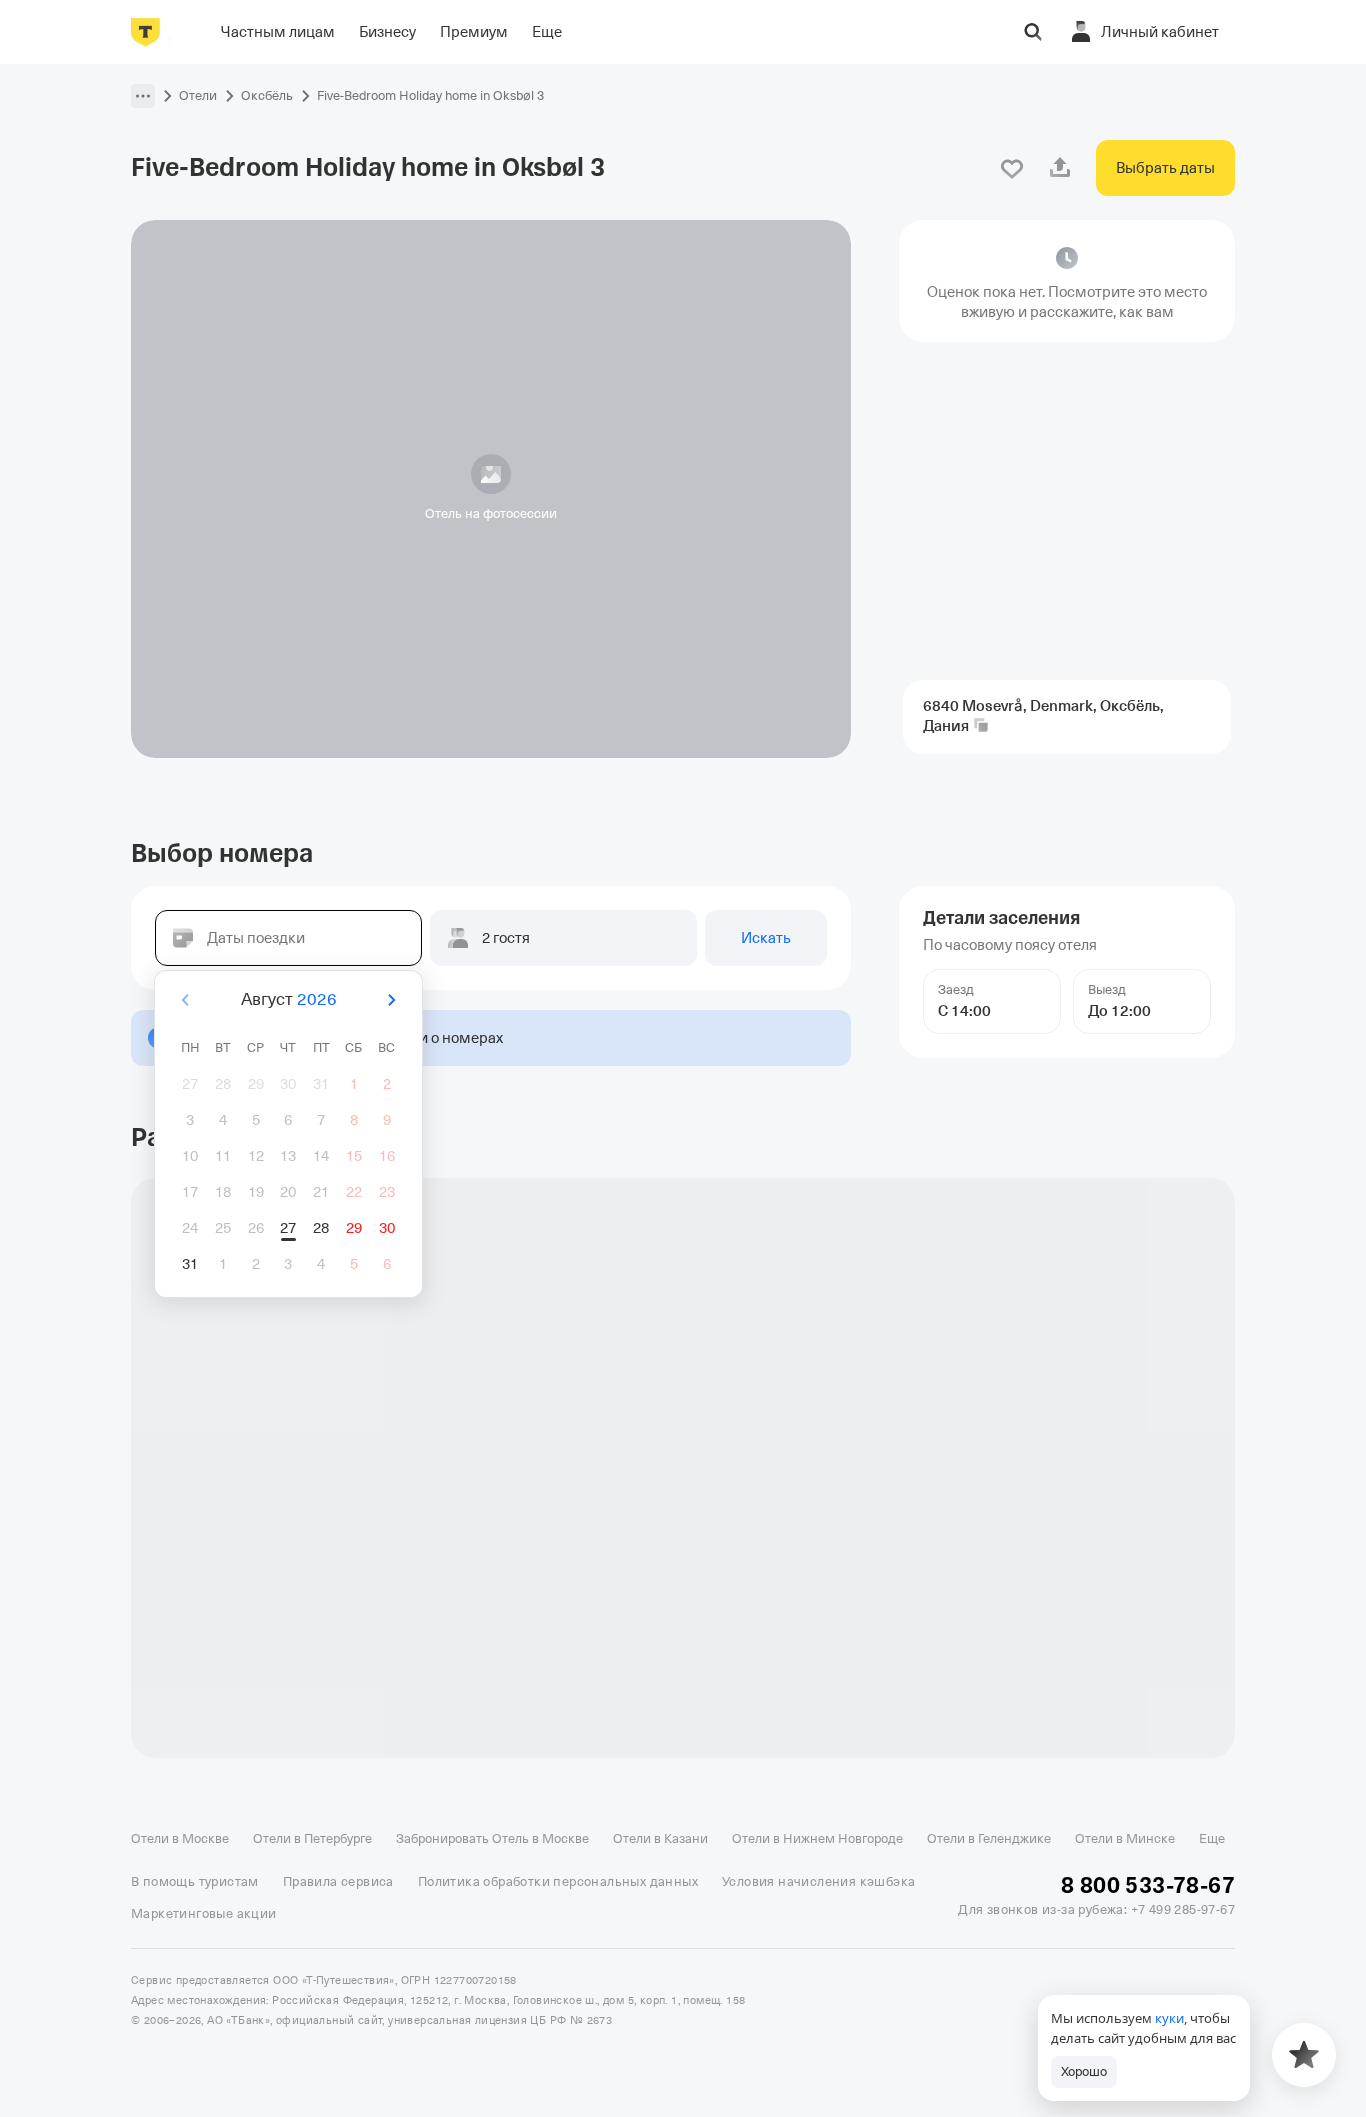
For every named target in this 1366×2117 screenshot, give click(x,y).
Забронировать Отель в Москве (492, 1838)
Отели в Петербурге (312, 1838)
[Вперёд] (391, 1000)
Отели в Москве (180, 1838)
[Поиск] (1033, 32)
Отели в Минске (1125, 1838)
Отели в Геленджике (989, 1838)
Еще (1212, 1838)
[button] (143, 96)
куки (1169, 2018)
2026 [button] (317, 999)
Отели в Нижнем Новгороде (817, 1838)
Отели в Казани (660, 1838)
